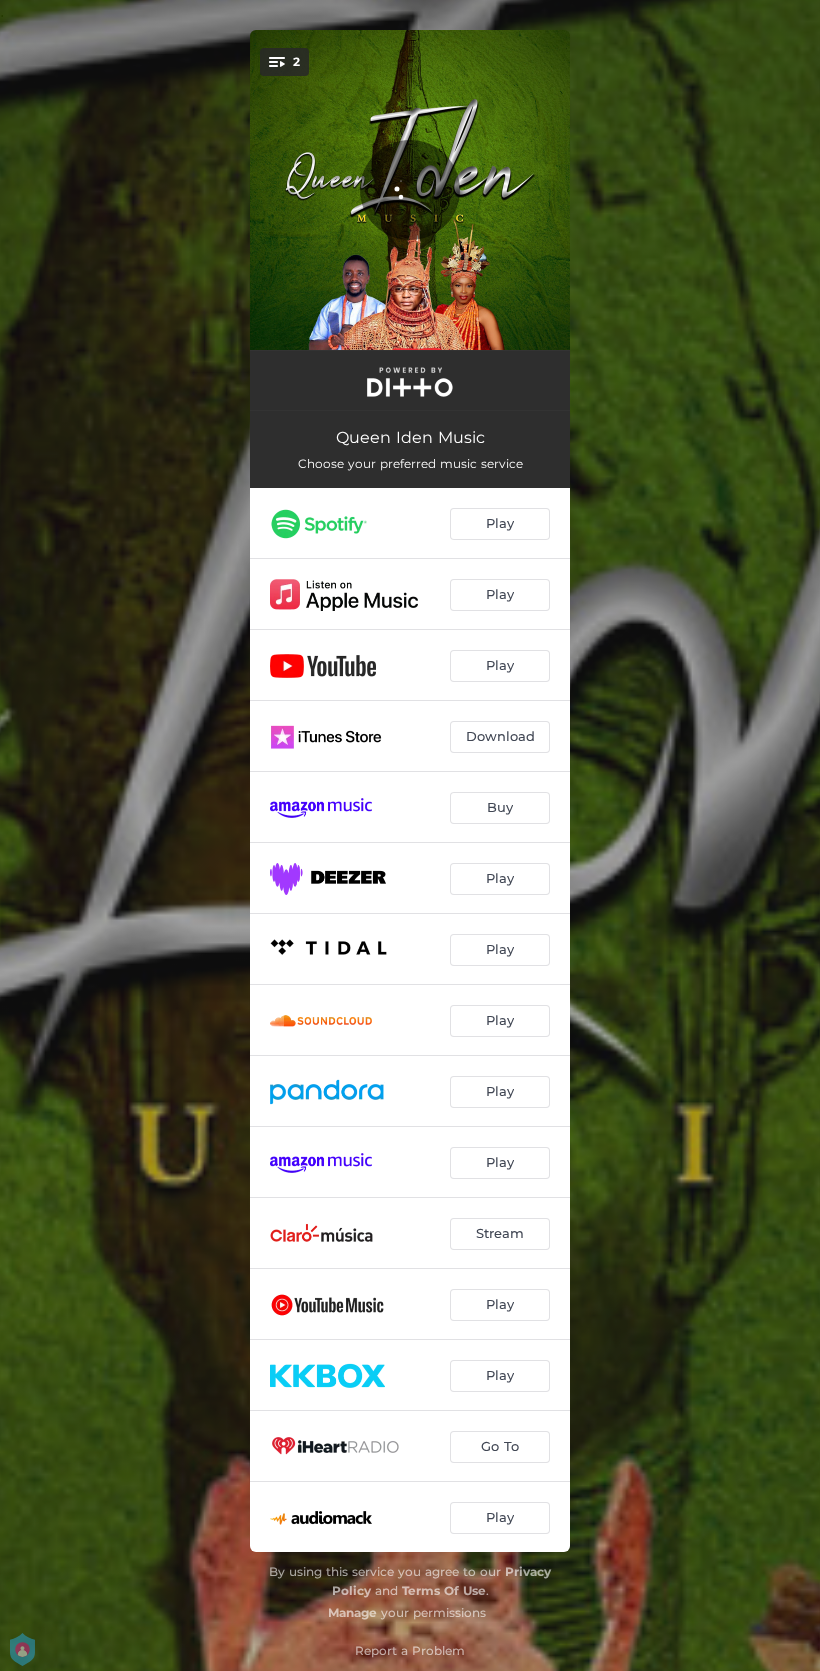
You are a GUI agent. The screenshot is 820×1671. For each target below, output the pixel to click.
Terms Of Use (444, 1590)
